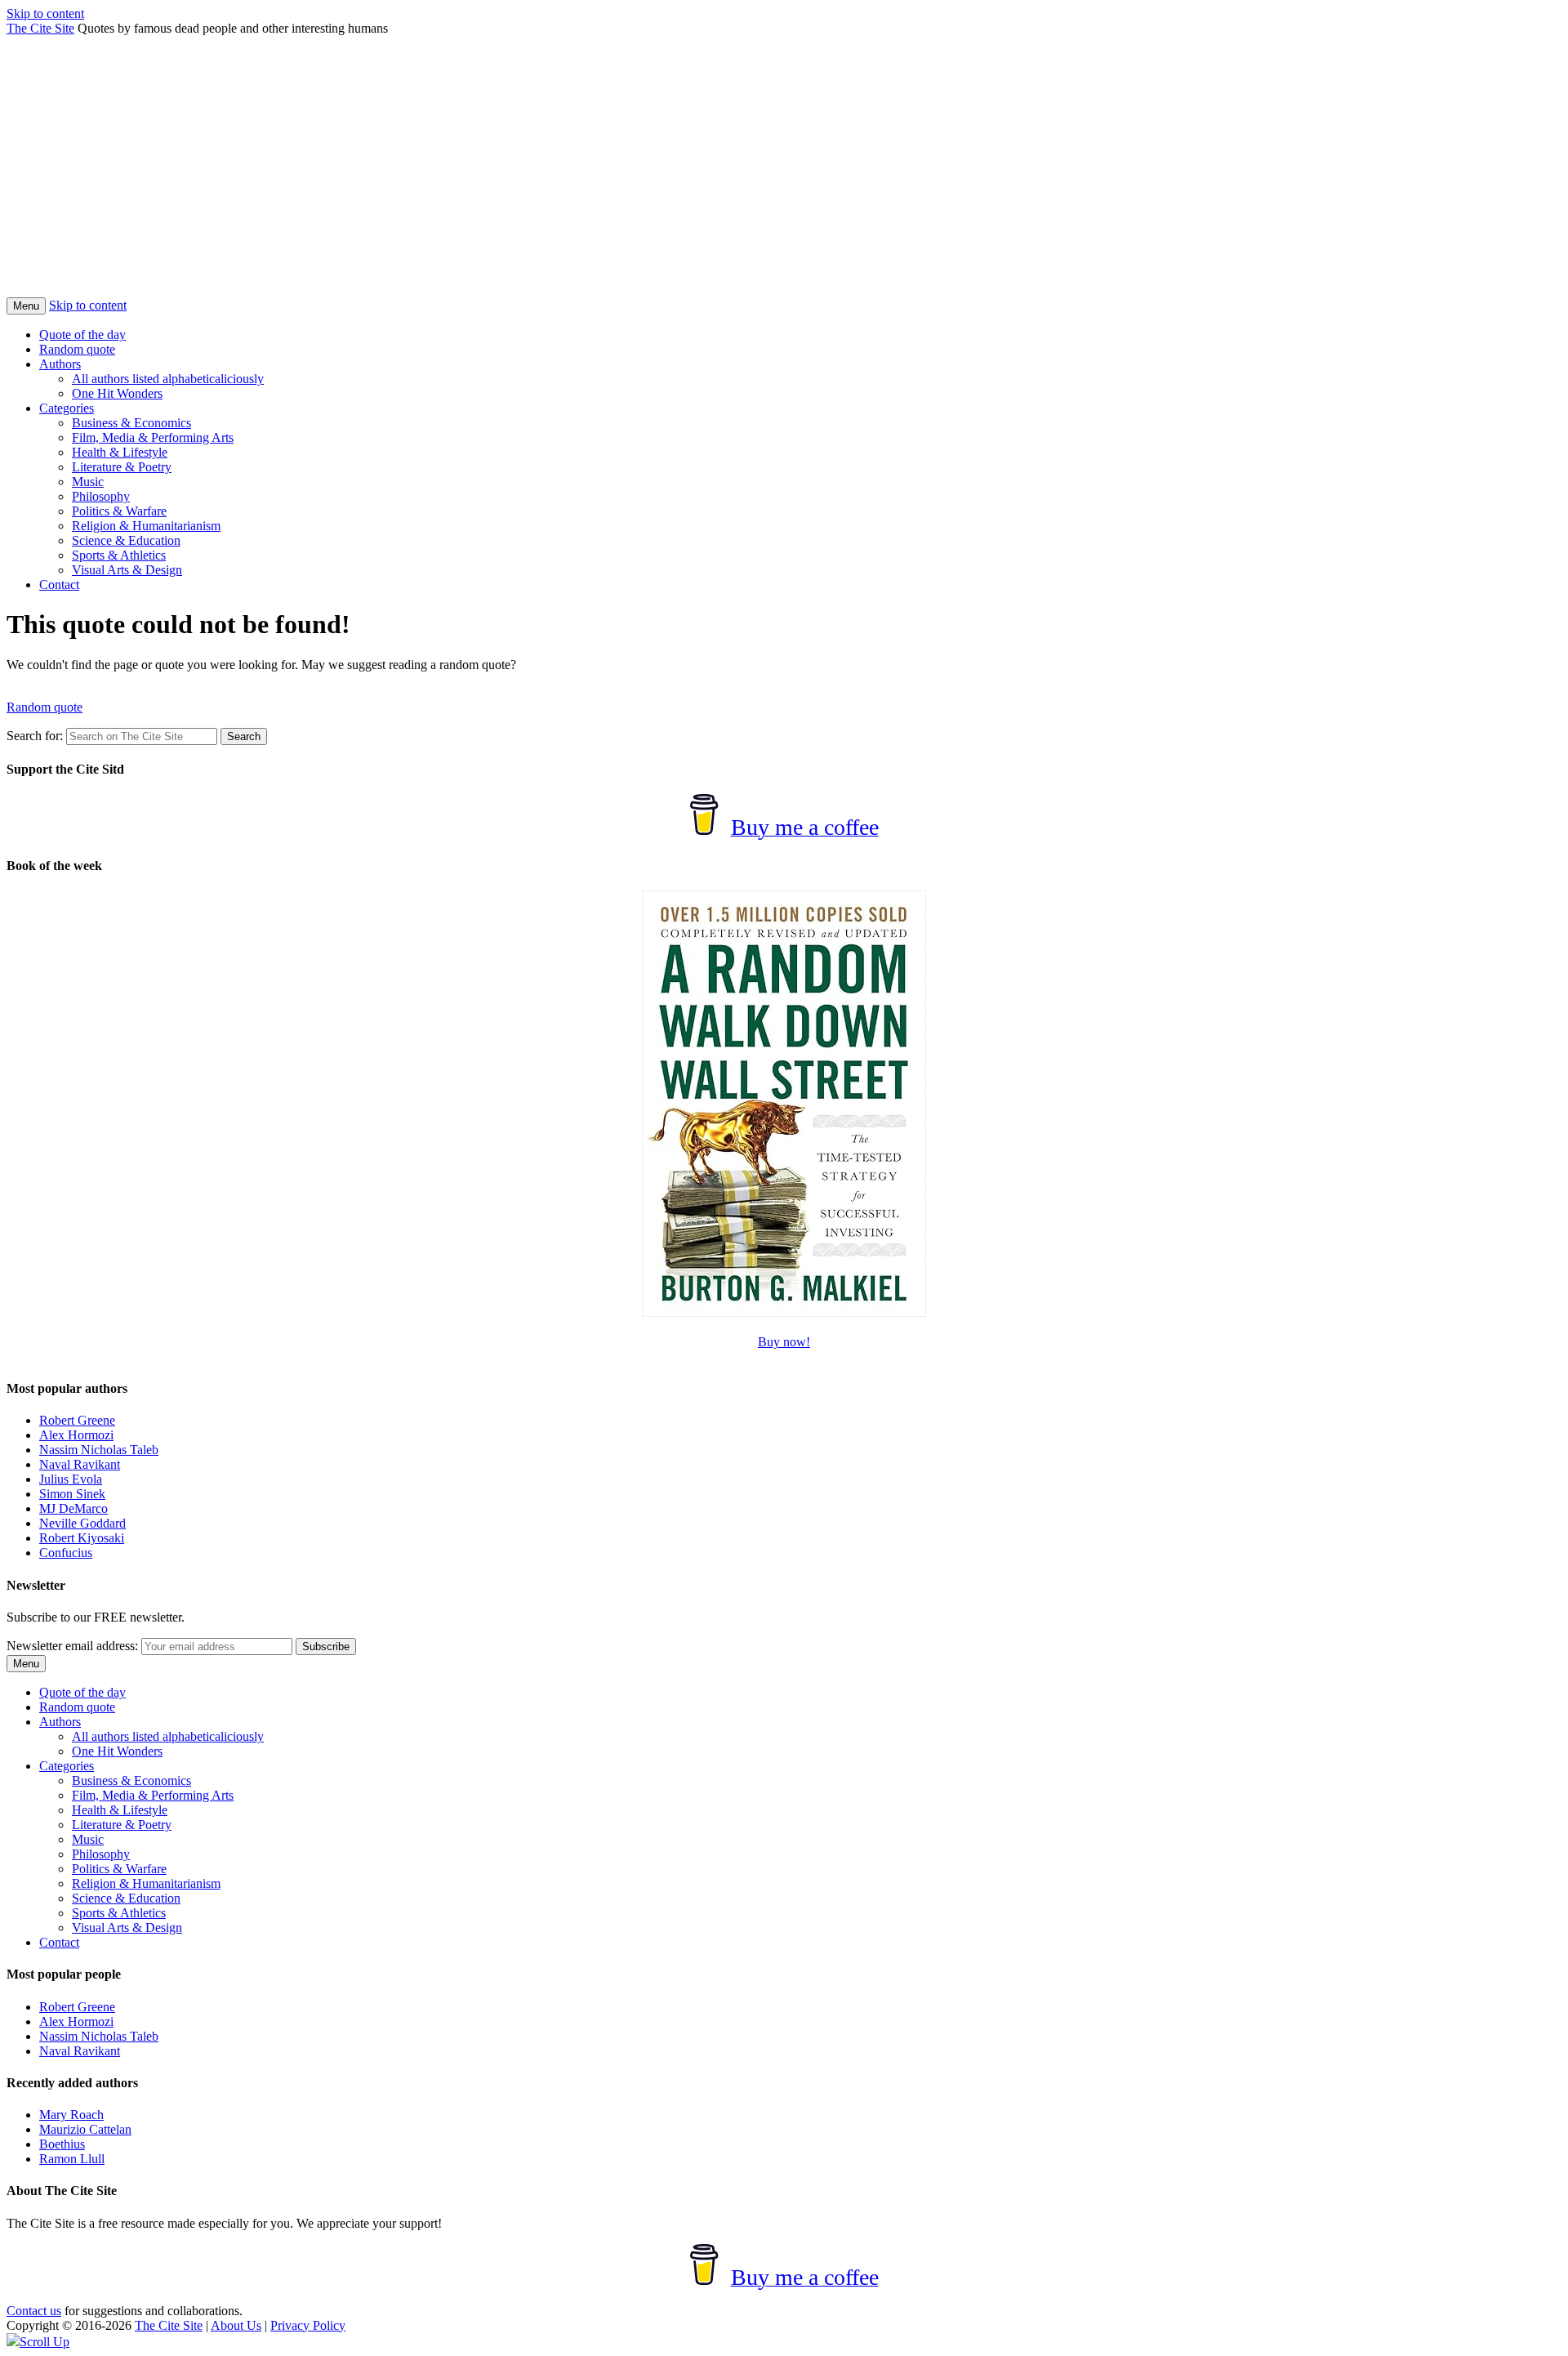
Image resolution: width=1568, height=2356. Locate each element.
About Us (236, 2325)
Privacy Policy (308, 2325)
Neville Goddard (82, 1523)
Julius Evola (71, 1479)
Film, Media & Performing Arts (153, 437)
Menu (26, 306)
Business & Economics (131, 423)
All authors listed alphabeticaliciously (168, 379)
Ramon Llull (72, 2159)
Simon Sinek (72, 1494)
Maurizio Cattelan (85, 2129)
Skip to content (45, 13)
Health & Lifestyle (120, 452)
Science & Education (126, 540)
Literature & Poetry (122, 467)
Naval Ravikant (80, 1464)
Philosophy (101, 496)
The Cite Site (40, 28)
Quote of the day (82, 335)
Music (88, 482)
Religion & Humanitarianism (146, 526)
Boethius (62, 2144)
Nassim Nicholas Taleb (99, 1450)
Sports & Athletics (119, 555)
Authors (60, 364)
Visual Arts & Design (127, 570)
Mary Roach (71, 2115)
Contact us (34, 2311)
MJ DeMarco (73, 1508)
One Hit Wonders (117, 393)
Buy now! (784, 1342)
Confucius (66, 1553)
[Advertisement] (784, 175)
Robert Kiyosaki (82, 1538)
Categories (67, 408)
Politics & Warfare (119, 511)
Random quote (77, 349)
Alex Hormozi (76, 1435)
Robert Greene (77, 1420)
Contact (59, 585)
